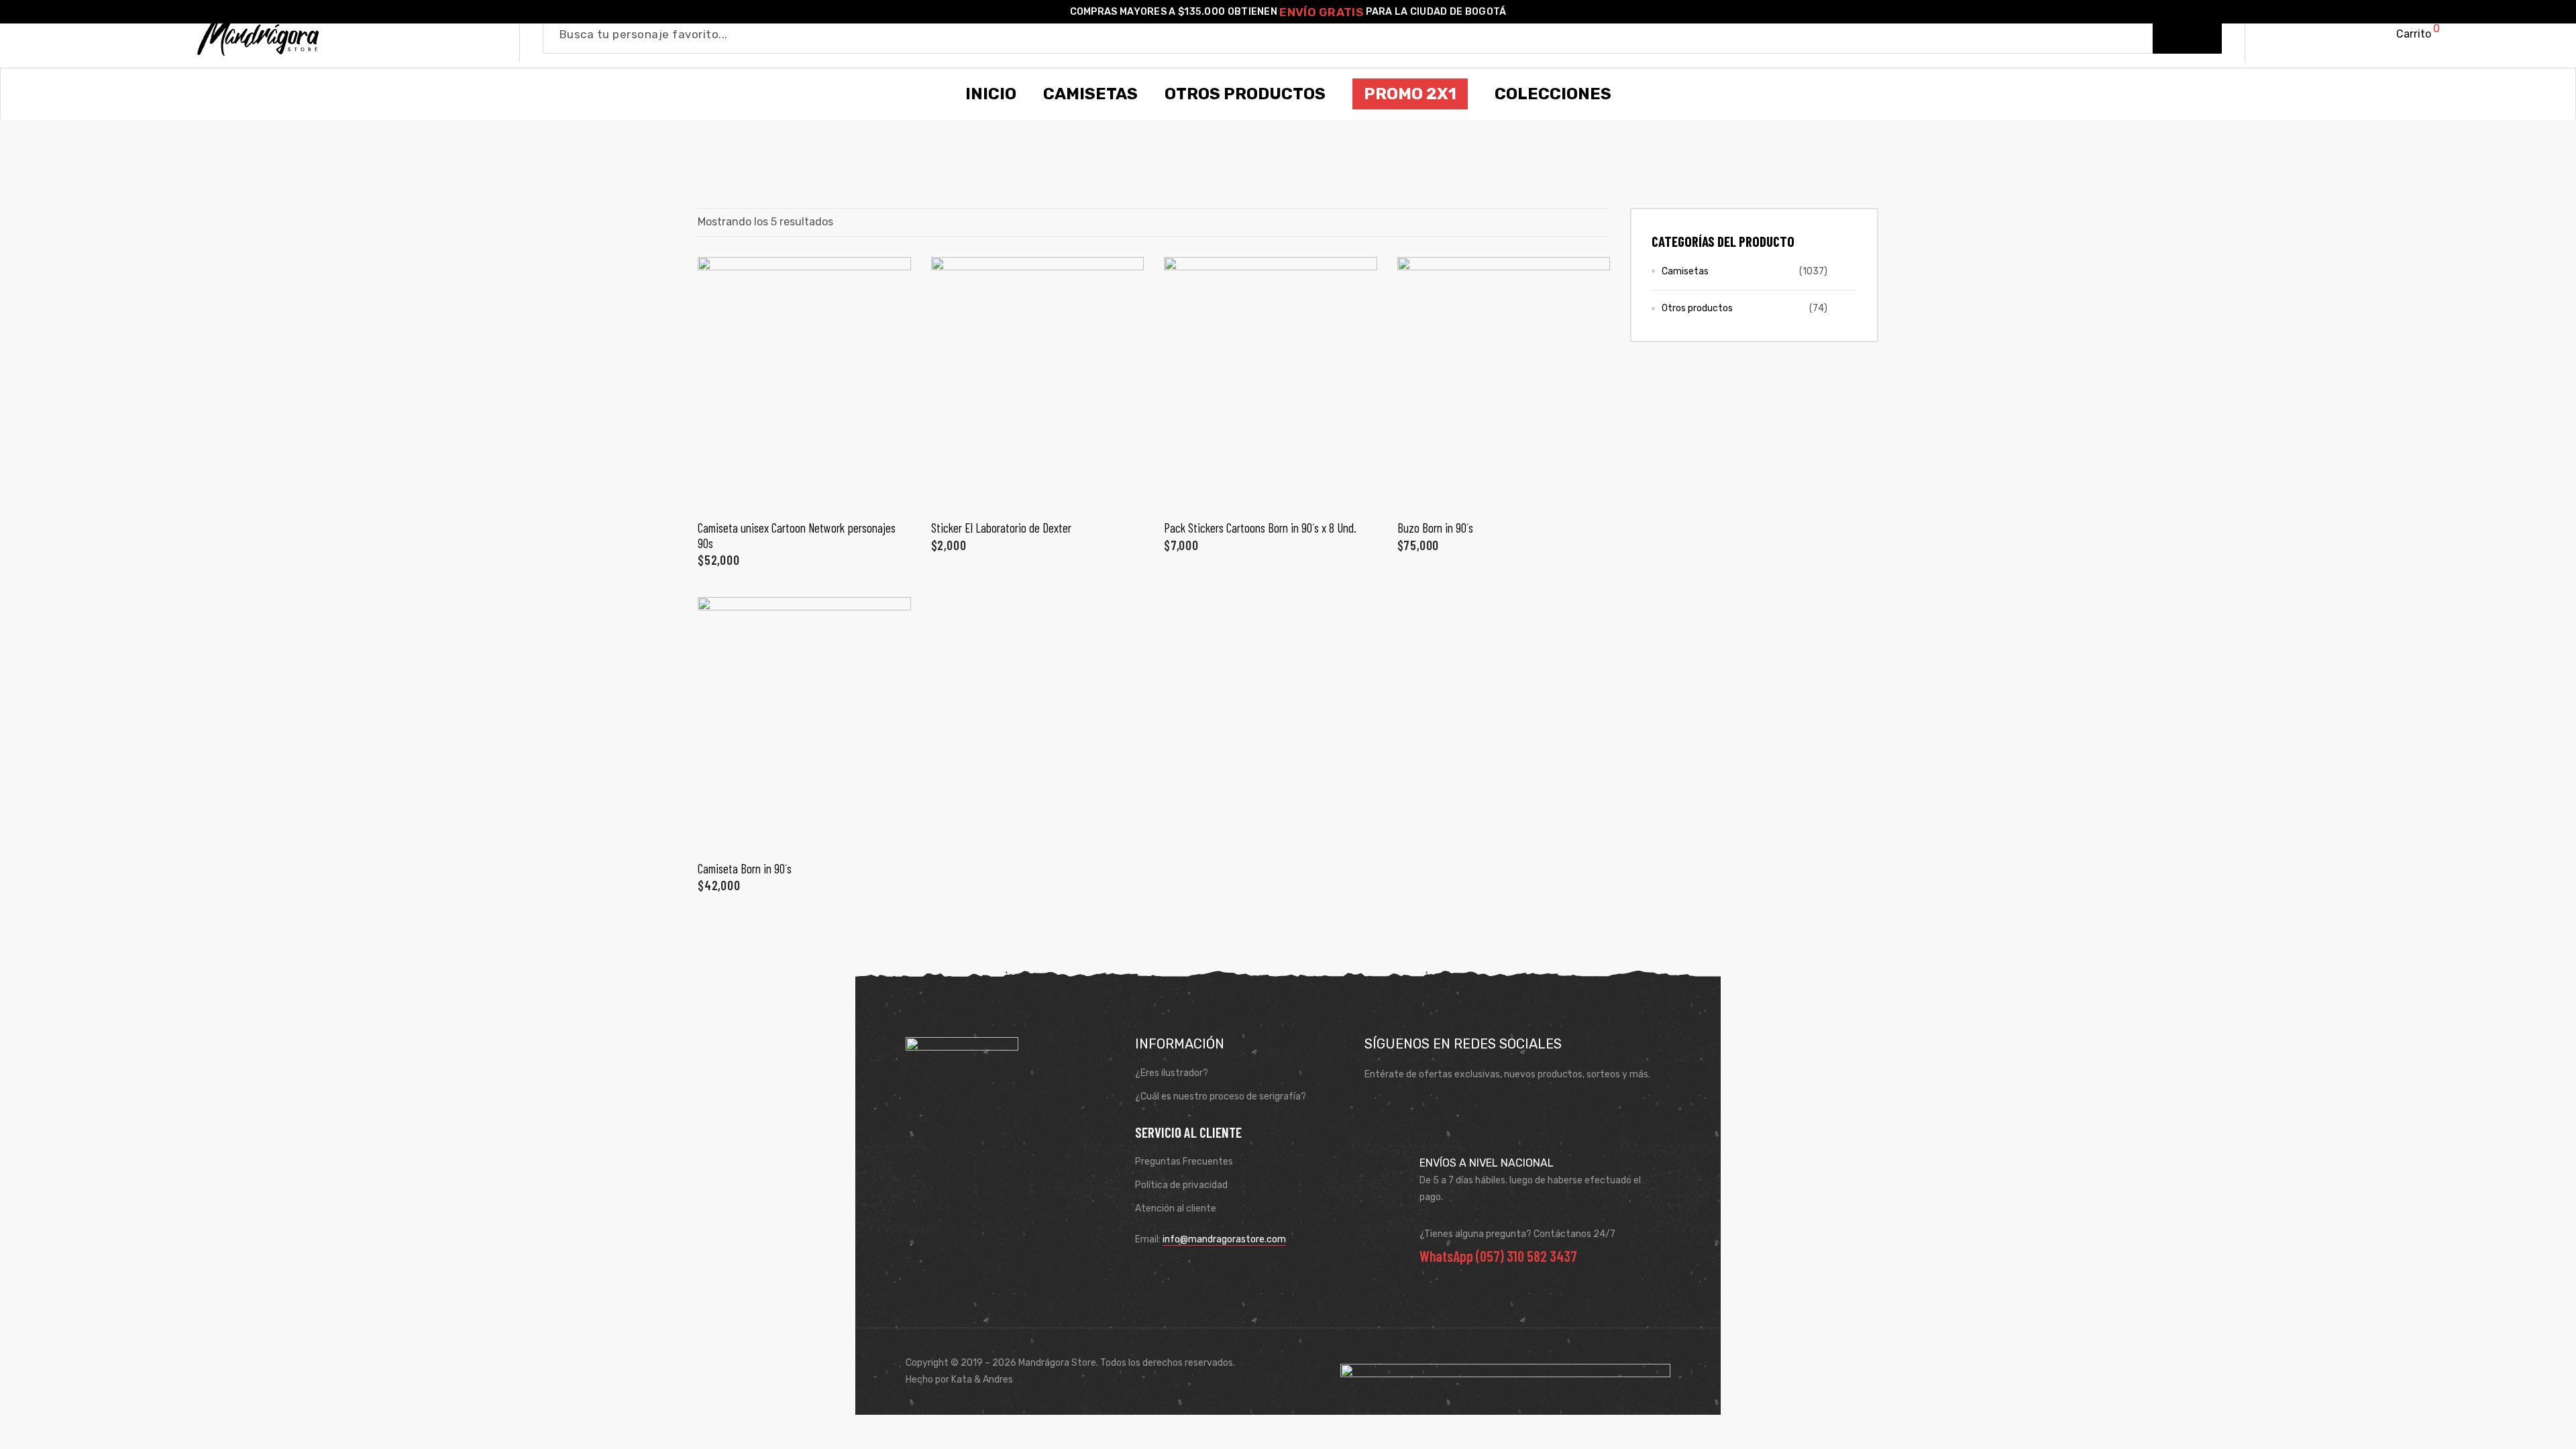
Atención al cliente (1176, 1209)
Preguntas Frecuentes (1184, 1162)
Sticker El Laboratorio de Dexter (1001, 528)
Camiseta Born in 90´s (745, 868)
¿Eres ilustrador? (1172, 1073)
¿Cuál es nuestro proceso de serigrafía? (1221, 1096)
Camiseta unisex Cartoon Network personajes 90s (797, 535)
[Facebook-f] (1379, 1108)
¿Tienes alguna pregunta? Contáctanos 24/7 (1517, 1234)
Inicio (991, 94)
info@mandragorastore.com (1224, 1239)
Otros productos (1697, 308)
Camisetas (1685, 271)
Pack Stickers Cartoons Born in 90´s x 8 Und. (1260, 528)
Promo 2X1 (1410, 94)
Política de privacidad (1181, 1185)
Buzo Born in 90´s (1435, 528)
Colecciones (1553, 94)
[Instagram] (1417, 1108)
